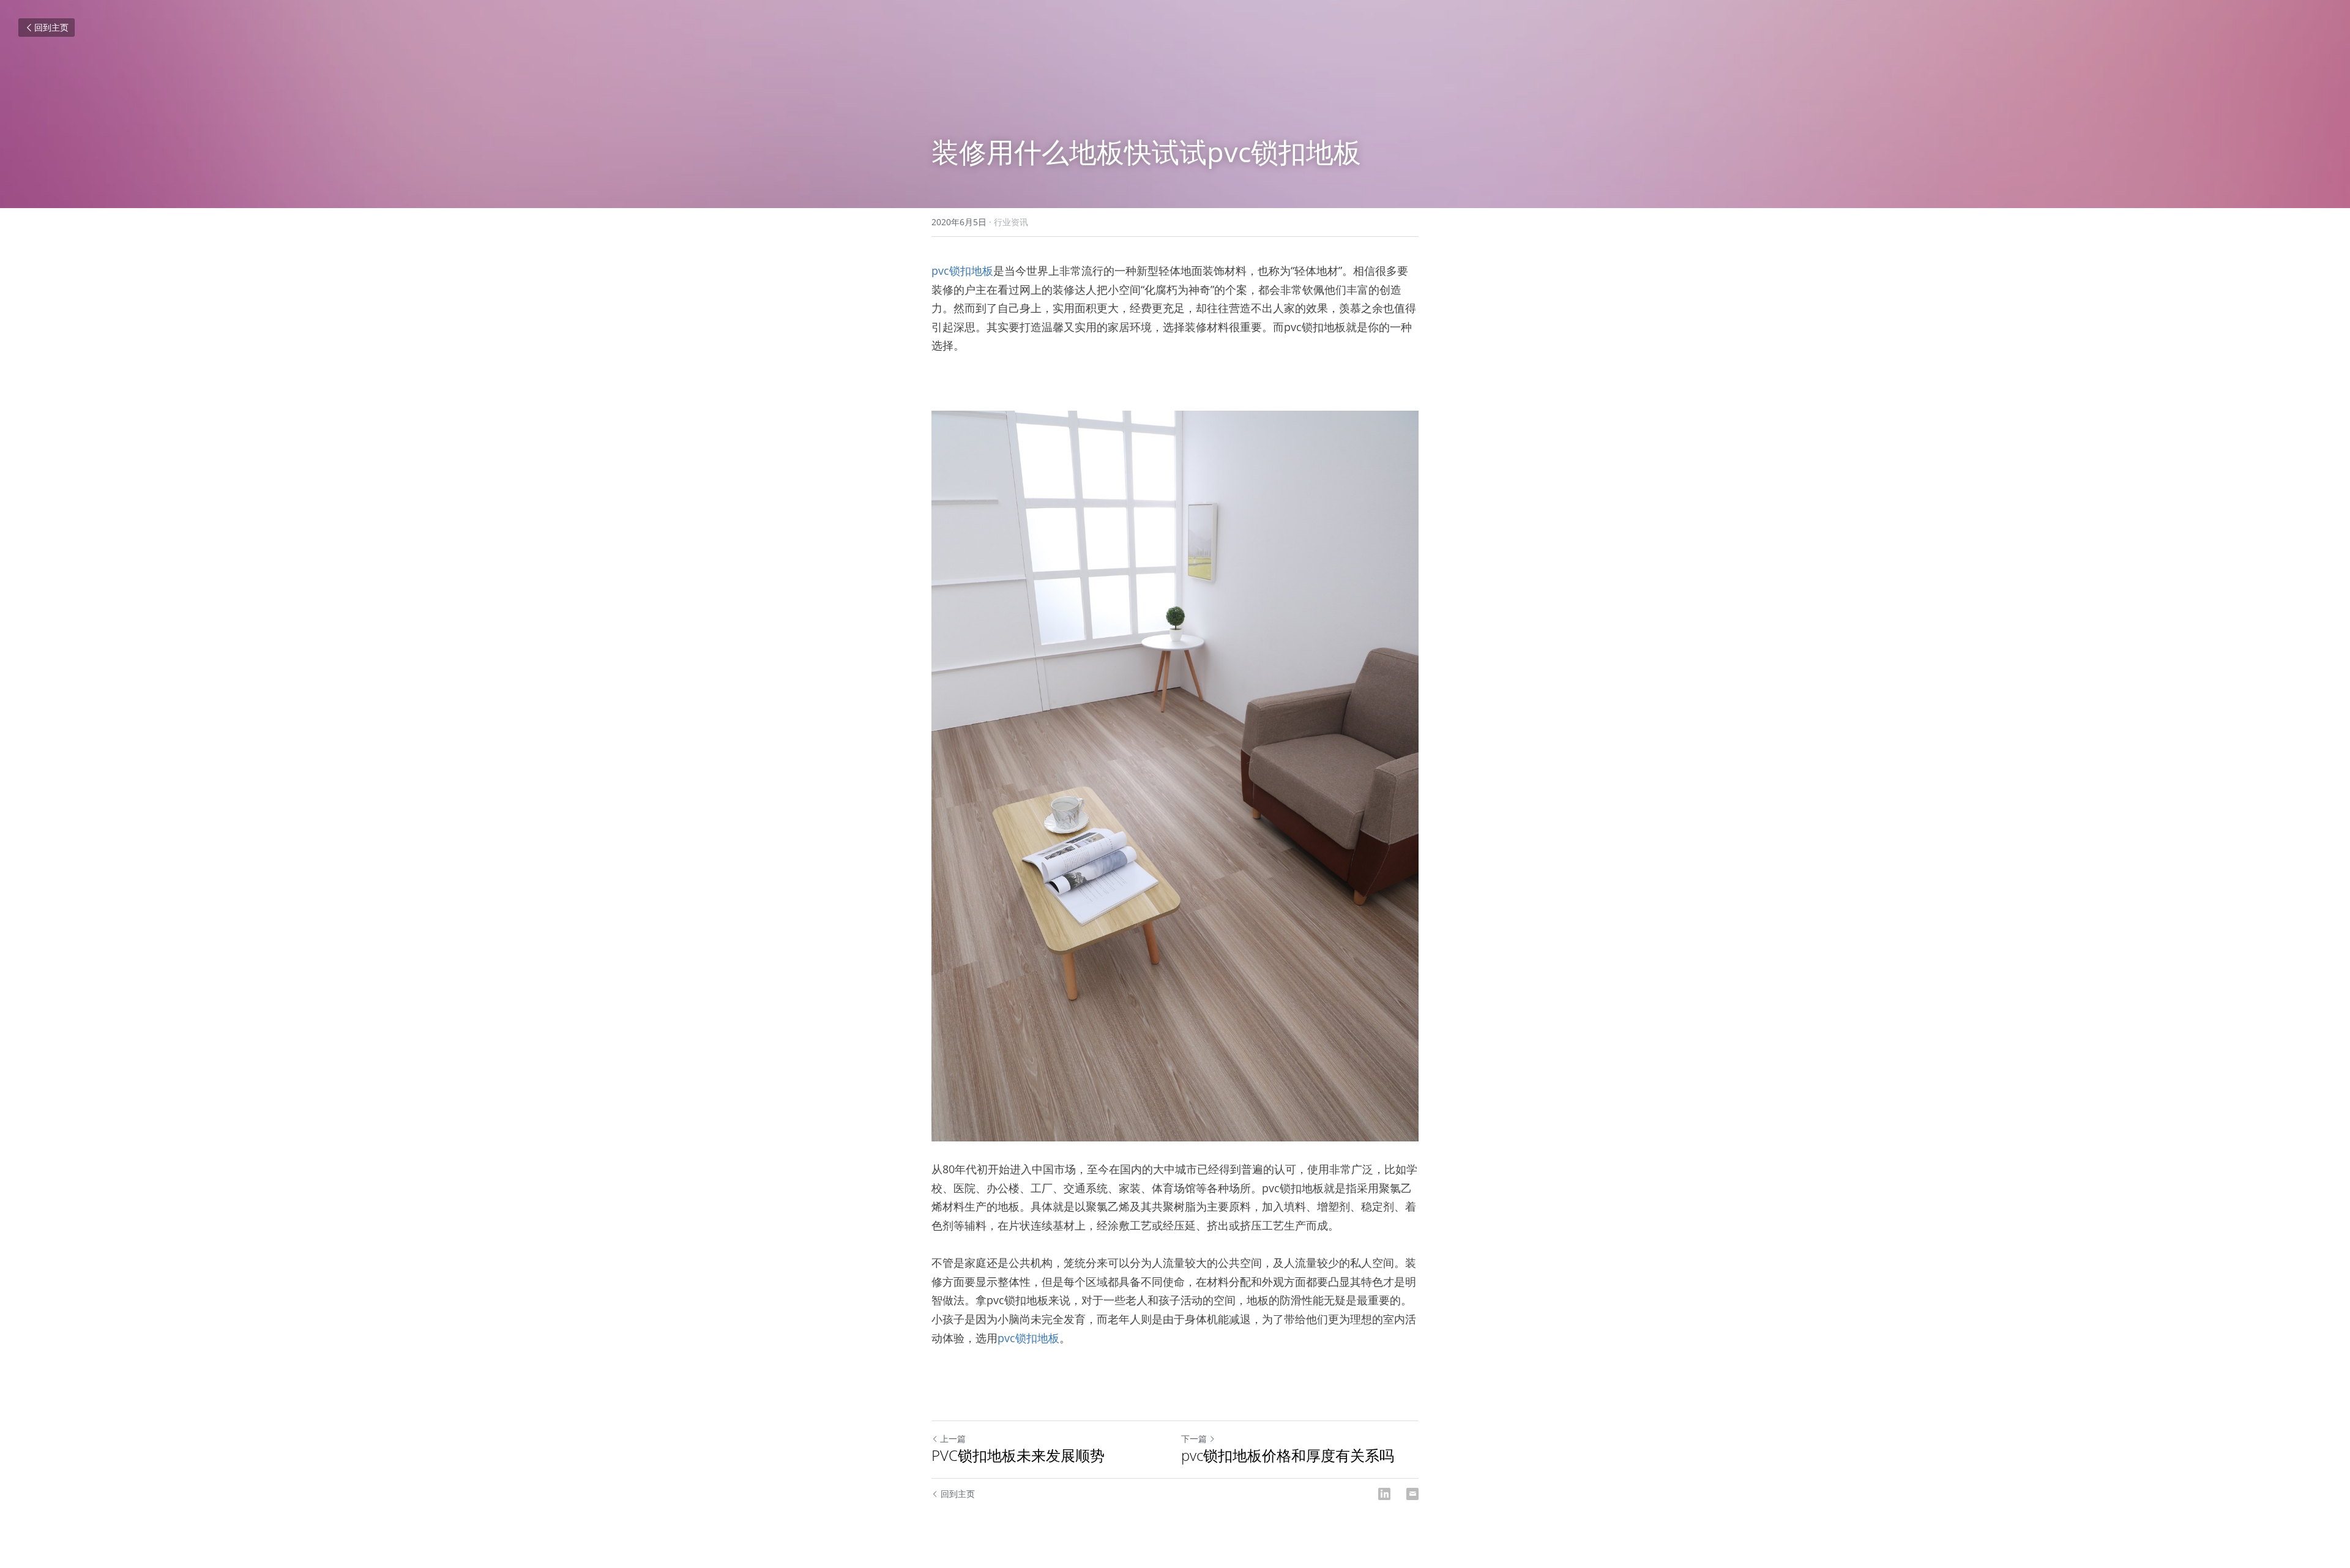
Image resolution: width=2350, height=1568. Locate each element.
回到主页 (51, 27)
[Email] (1412, 1494)
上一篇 (953, 1439)
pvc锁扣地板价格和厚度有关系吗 (1288, 1455)
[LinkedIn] (1384, 1494)
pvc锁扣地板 (962, 271)
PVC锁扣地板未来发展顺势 (1018, 1455)
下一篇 (1194, 1439)
